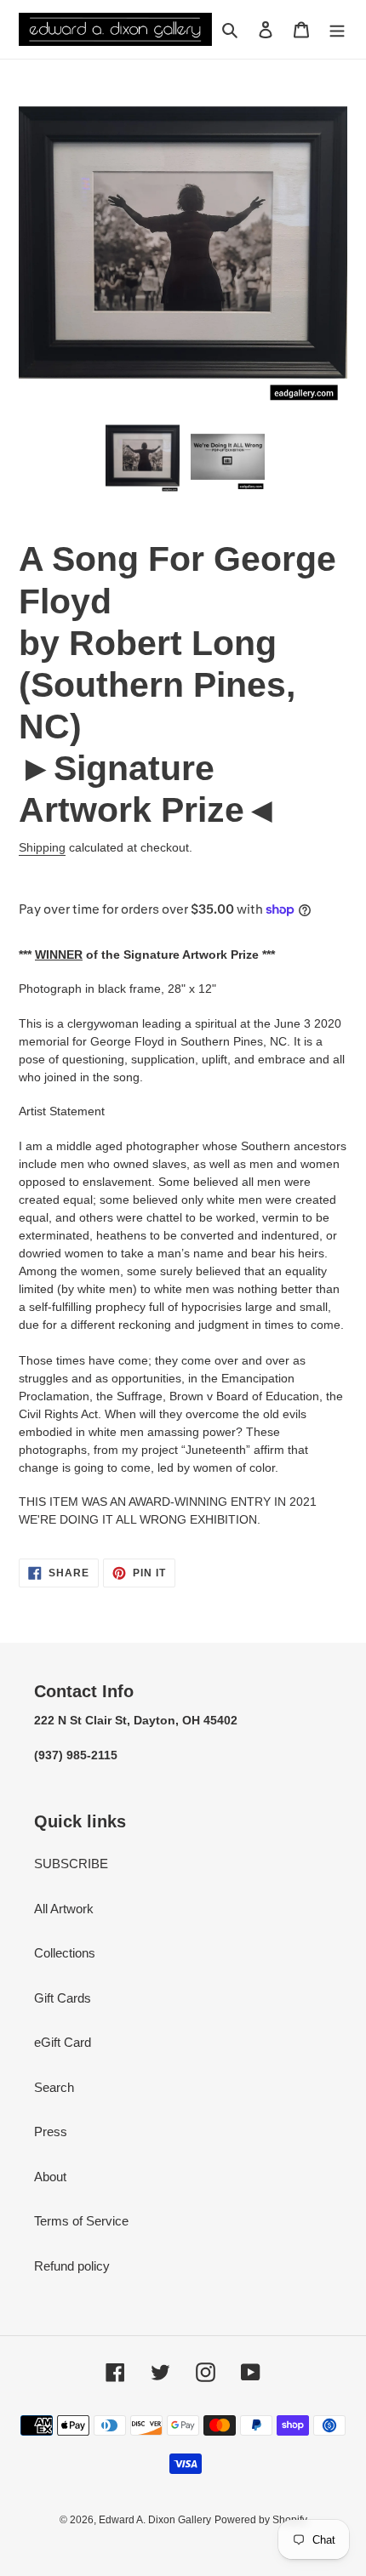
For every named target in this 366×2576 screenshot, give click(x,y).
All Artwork (64, 1909)
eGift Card (63, 2042)
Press (51, 2131)
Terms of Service (81, 2221)
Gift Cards (63, 1998)
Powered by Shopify (261, 2520)
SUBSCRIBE (71, 1864)
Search (54, 2087)
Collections (65, 1953)
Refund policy (72, 2266)
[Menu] (337, 29)
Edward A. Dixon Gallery (155, 2520)
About (50, 2177)
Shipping (42, 847)
